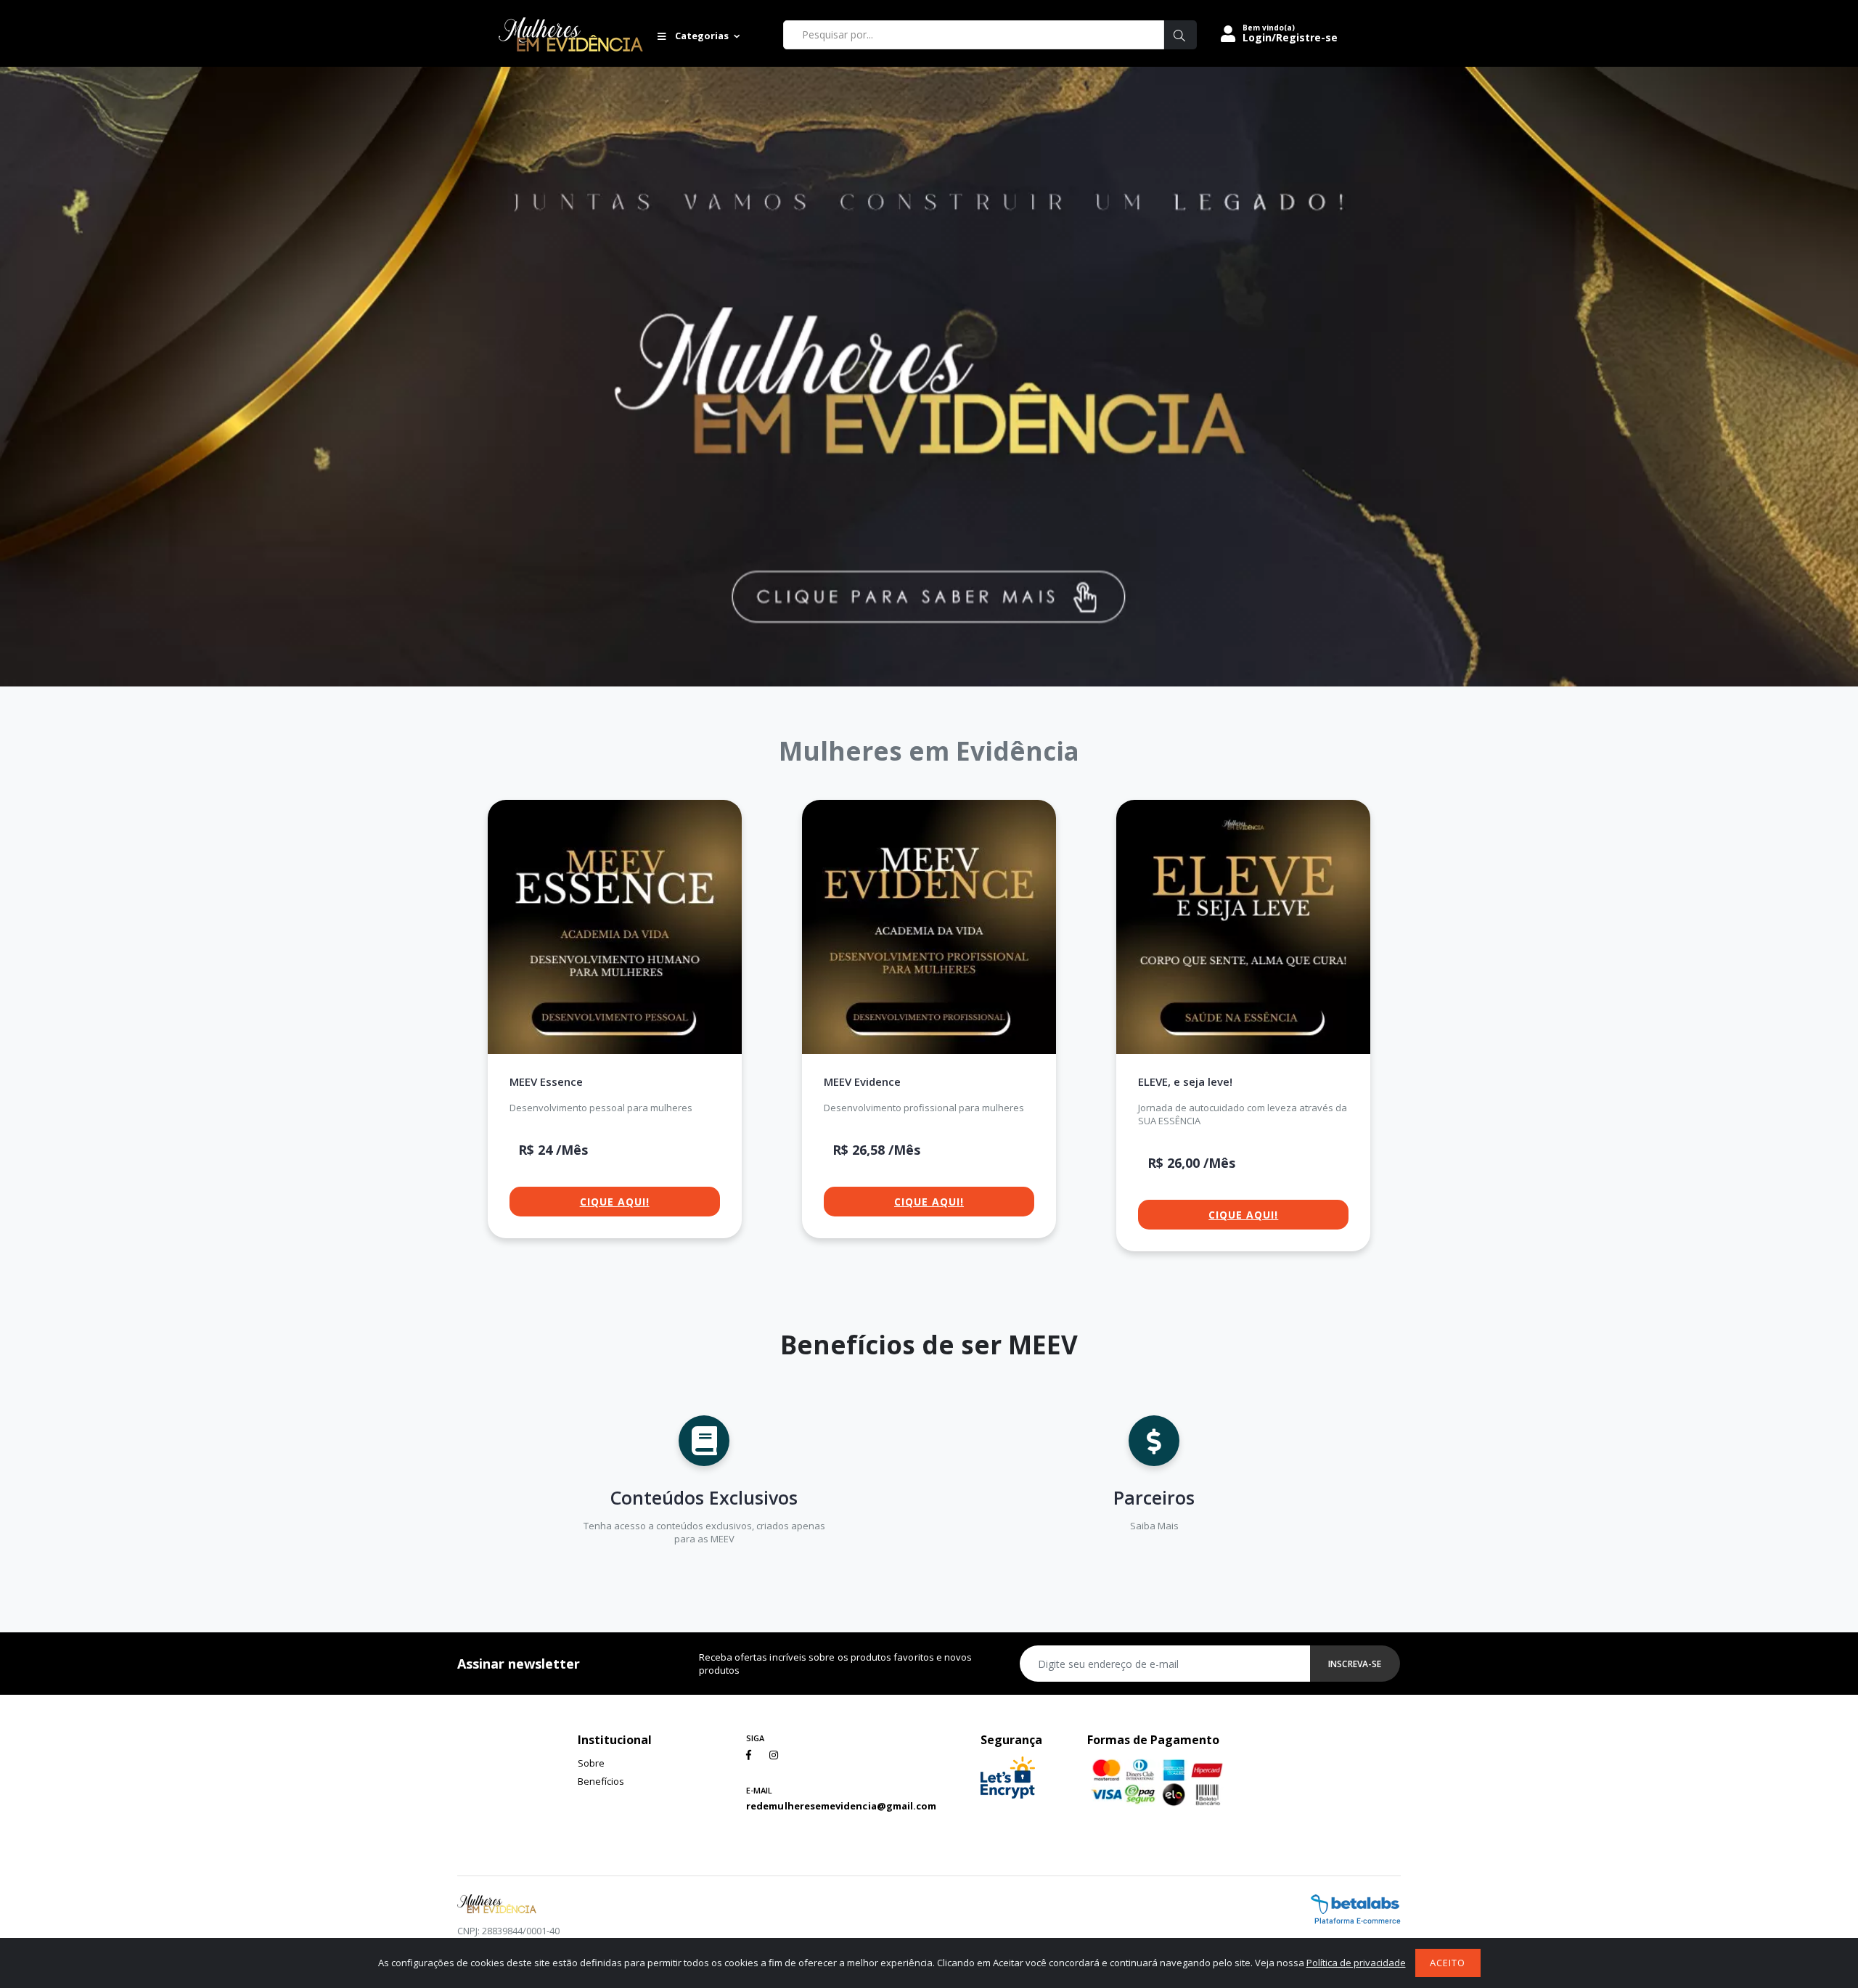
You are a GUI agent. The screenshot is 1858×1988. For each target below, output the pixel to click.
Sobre (591, 1763)
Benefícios (601, 1781)
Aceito (1448, 1963)
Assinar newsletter (519, 1664)
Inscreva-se (1355, 1664)
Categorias (701, 36)
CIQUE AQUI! (615, 1202)
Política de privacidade (1356, 1963)
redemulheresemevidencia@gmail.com (841, 1806)
